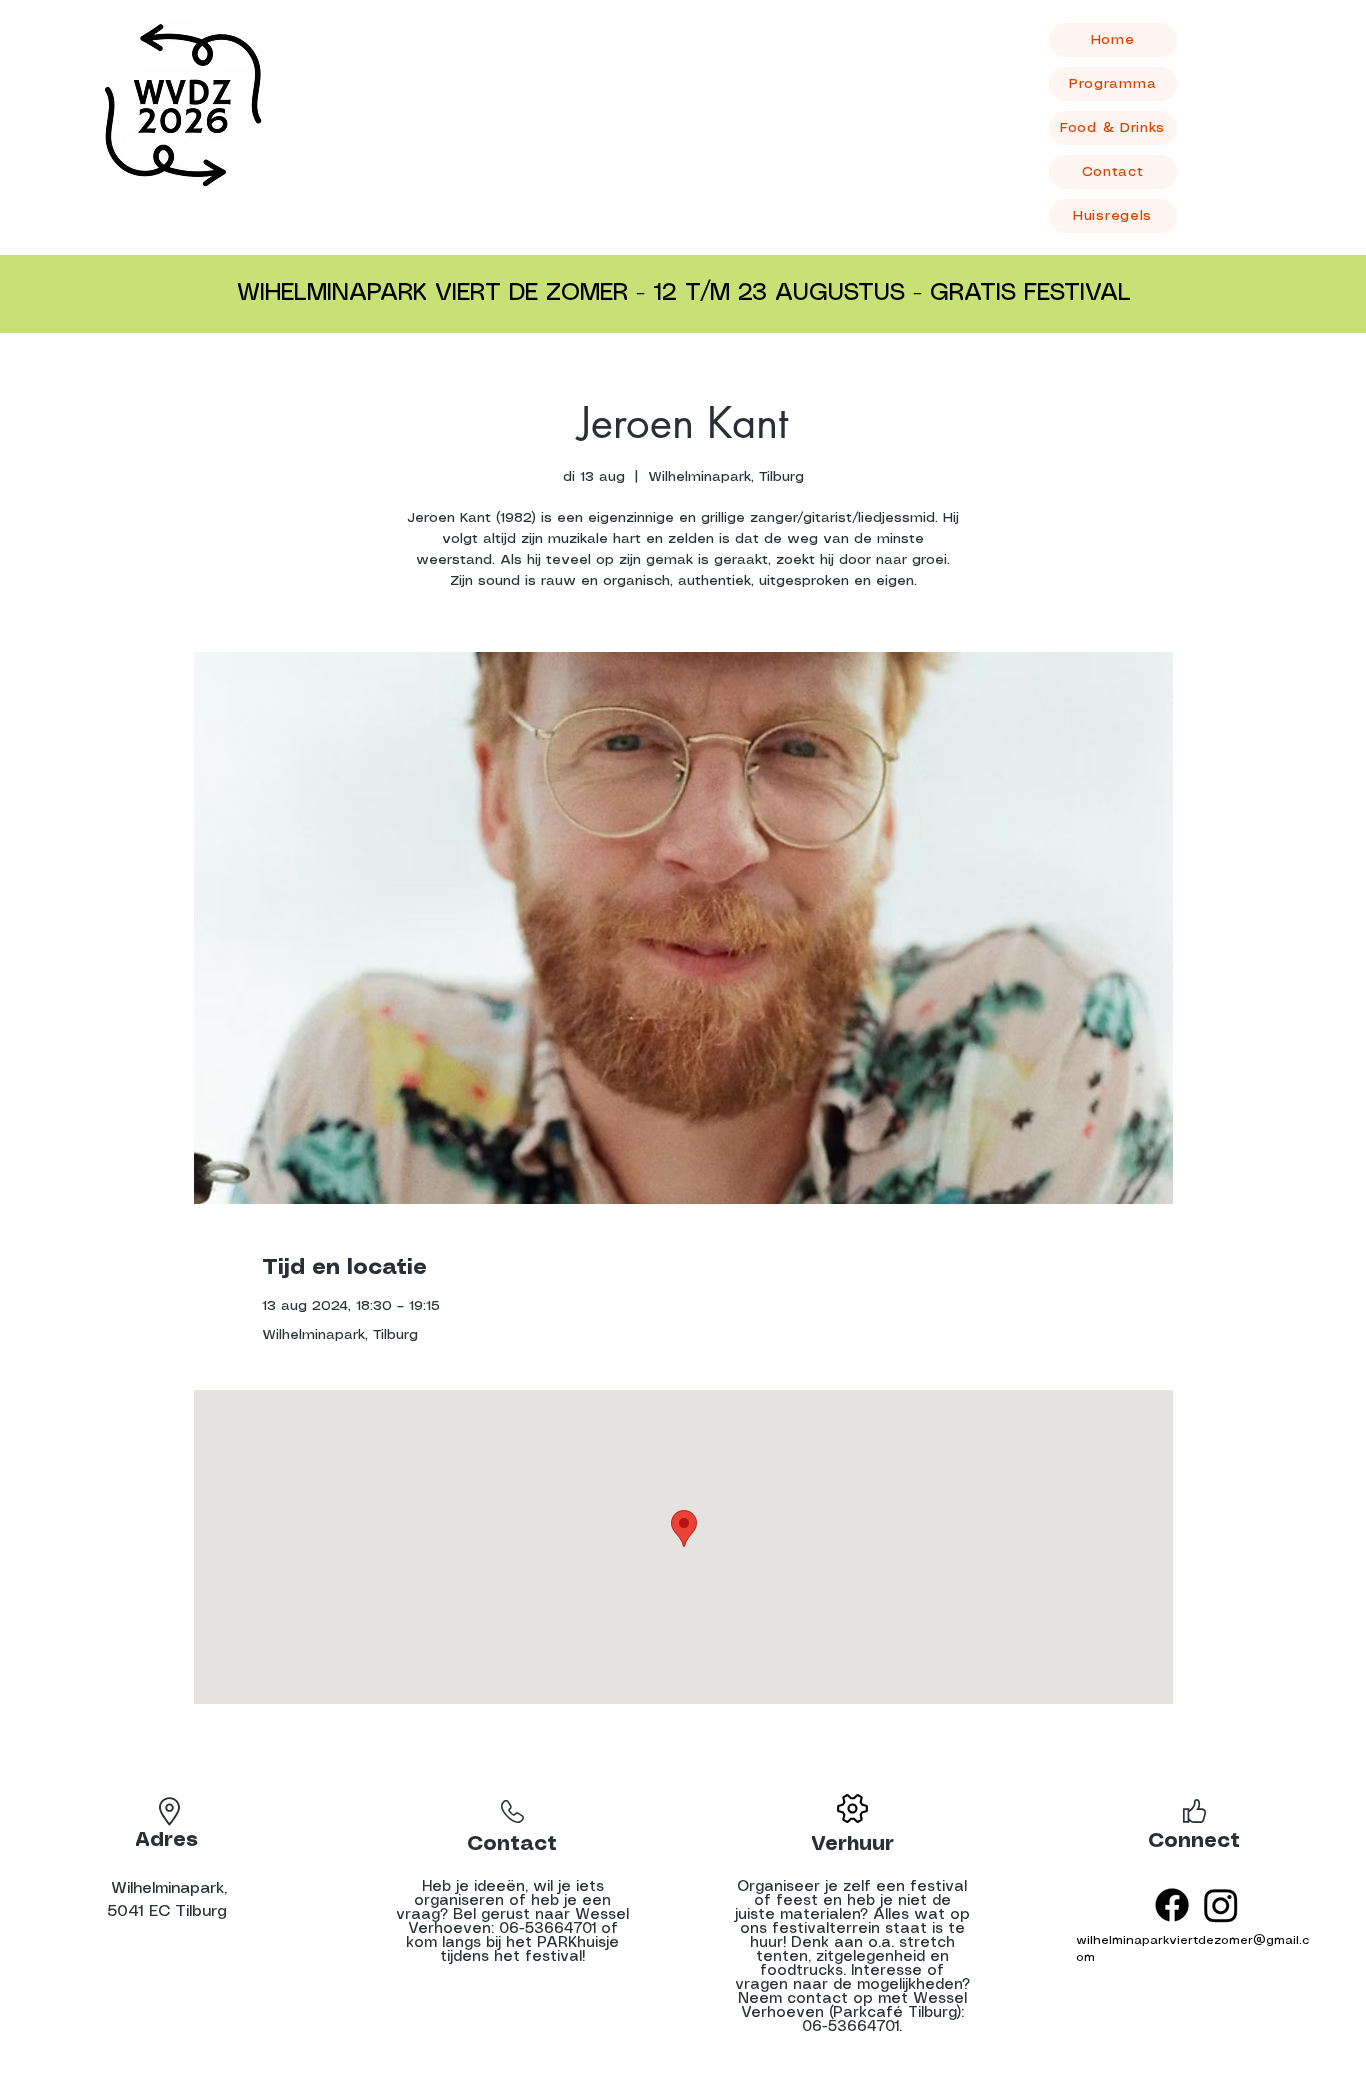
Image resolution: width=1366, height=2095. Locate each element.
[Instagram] (1221, 1905)
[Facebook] (1172, 1905)
